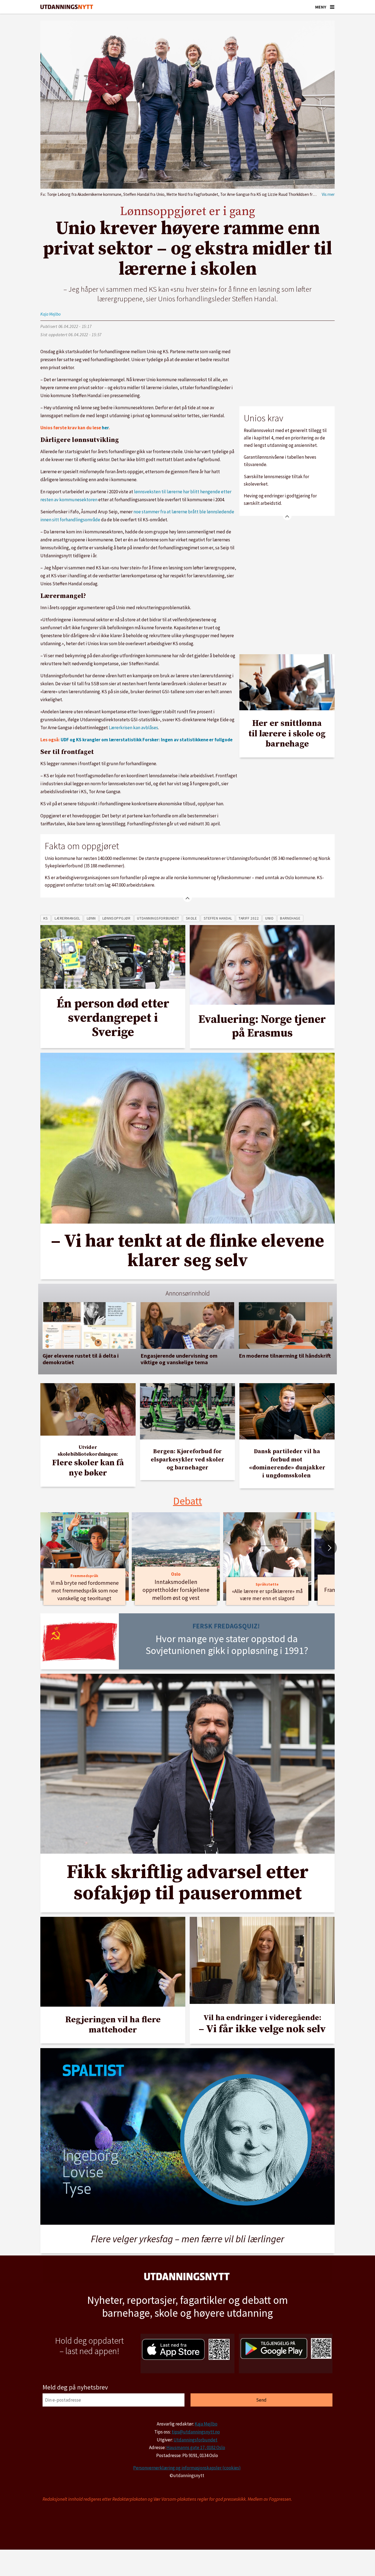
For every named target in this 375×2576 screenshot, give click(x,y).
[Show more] (287, 516)
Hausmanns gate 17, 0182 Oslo (196, 2447)
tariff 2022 (249, 918)
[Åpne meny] (332, 7)
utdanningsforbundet (158, 918)
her (105, 428)
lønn (91, 918)
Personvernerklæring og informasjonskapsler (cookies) (187, 2468)
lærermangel (67, 918)
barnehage (290, 918)
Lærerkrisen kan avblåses (133, 728)
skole (191, 918)
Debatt (188, 1501)
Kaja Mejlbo (206, 2424)
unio (269, 918)
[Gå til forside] (67, 7)
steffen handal (218, 918)
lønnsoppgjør (117, 918)
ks (46, 918)
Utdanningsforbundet (195, 2440)
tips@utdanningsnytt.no (196, 2432)
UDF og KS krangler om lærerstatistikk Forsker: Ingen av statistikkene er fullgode (147, 740)
